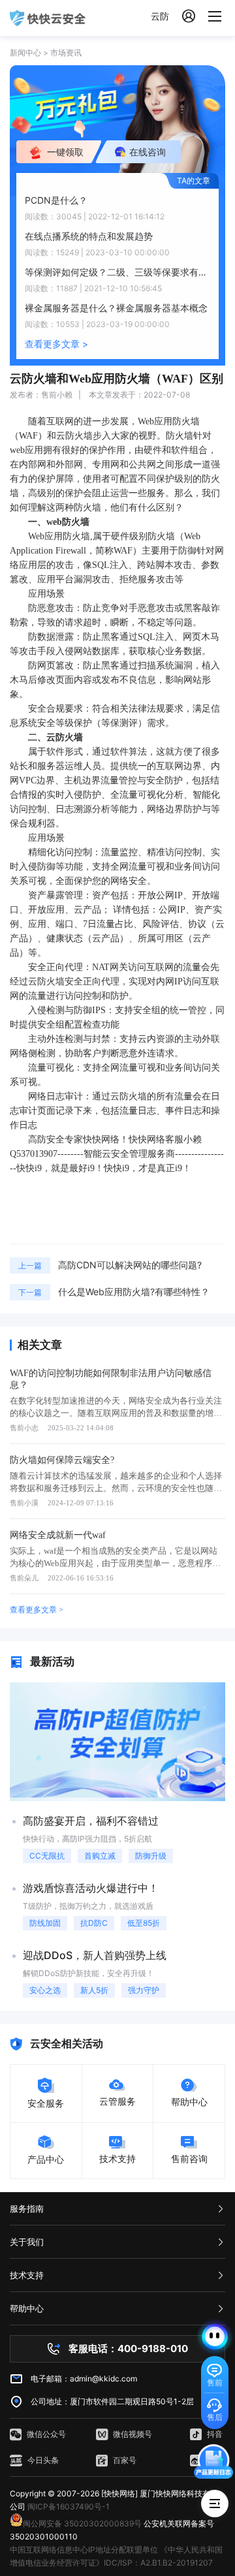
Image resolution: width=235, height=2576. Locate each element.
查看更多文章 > (56, 344)
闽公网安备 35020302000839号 (82, 2523)
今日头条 (43, 2460)
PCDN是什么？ (56, 200)
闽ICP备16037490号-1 (69, 2506)
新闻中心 (25, 53)
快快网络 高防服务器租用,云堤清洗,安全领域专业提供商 (48, 18)
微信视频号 (133, 2434)
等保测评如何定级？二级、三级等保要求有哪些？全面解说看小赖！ (117, 272)
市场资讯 (66, 53)
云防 (160, 16)
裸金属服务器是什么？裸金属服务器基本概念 (116, 308)
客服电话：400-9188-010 (128, 2348)
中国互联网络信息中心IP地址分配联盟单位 (84, 2550)
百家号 (125, 2460)
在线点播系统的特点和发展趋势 (89, 236)
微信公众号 (46, 2434)
